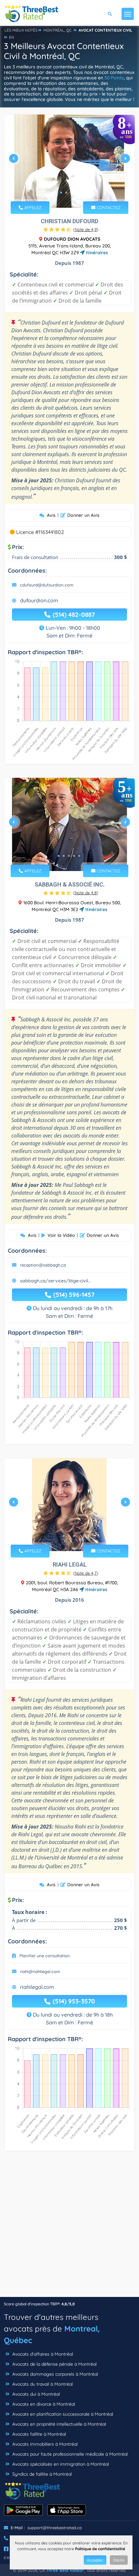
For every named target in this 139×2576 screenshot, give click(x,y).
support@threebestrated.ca (55, 2528)
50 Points (114, 78)
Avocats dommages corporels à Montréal (54, 2374)
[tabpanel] (69, 161)
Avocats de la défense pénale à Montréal (54, 2364)
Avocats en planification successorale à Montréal (62, 2414)
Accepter (95, 2560)
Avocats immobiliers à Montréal (44, 2444)
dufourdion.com (39, 600)
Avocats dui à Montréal (35, 2394)
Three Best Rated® (65, 2570)
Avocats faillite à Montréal (38, 2434)
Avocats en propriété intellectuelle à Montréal (59, 2424)
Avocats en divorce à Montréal (43, 2404)
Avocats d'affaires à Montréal (42, 2354)
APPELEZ (32, 207)
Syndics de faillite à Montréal (41, 2474)
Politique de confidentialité (100, 2549)
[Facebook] (6, 2549)
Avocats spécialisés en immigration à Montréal (60, 2464)
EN (12, 37)
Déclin (119, 2560)
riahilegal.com (37, 1987)
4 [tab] (77, 193)
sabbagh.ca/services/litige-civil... (55, 1281)
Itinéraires (96, 253)
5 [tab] (79, 856)
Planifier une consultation (45, 1956)
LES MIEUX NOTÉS (21, 30)
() (86, 229)
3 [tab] (71, 193)
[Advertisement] (69, 2227)
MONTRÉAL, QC (58, 30)
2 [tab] (66, 193)
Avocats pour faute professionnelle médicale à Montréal (69, 2454)
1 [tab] (61, 193)
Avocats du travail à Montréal (42, 2384)
